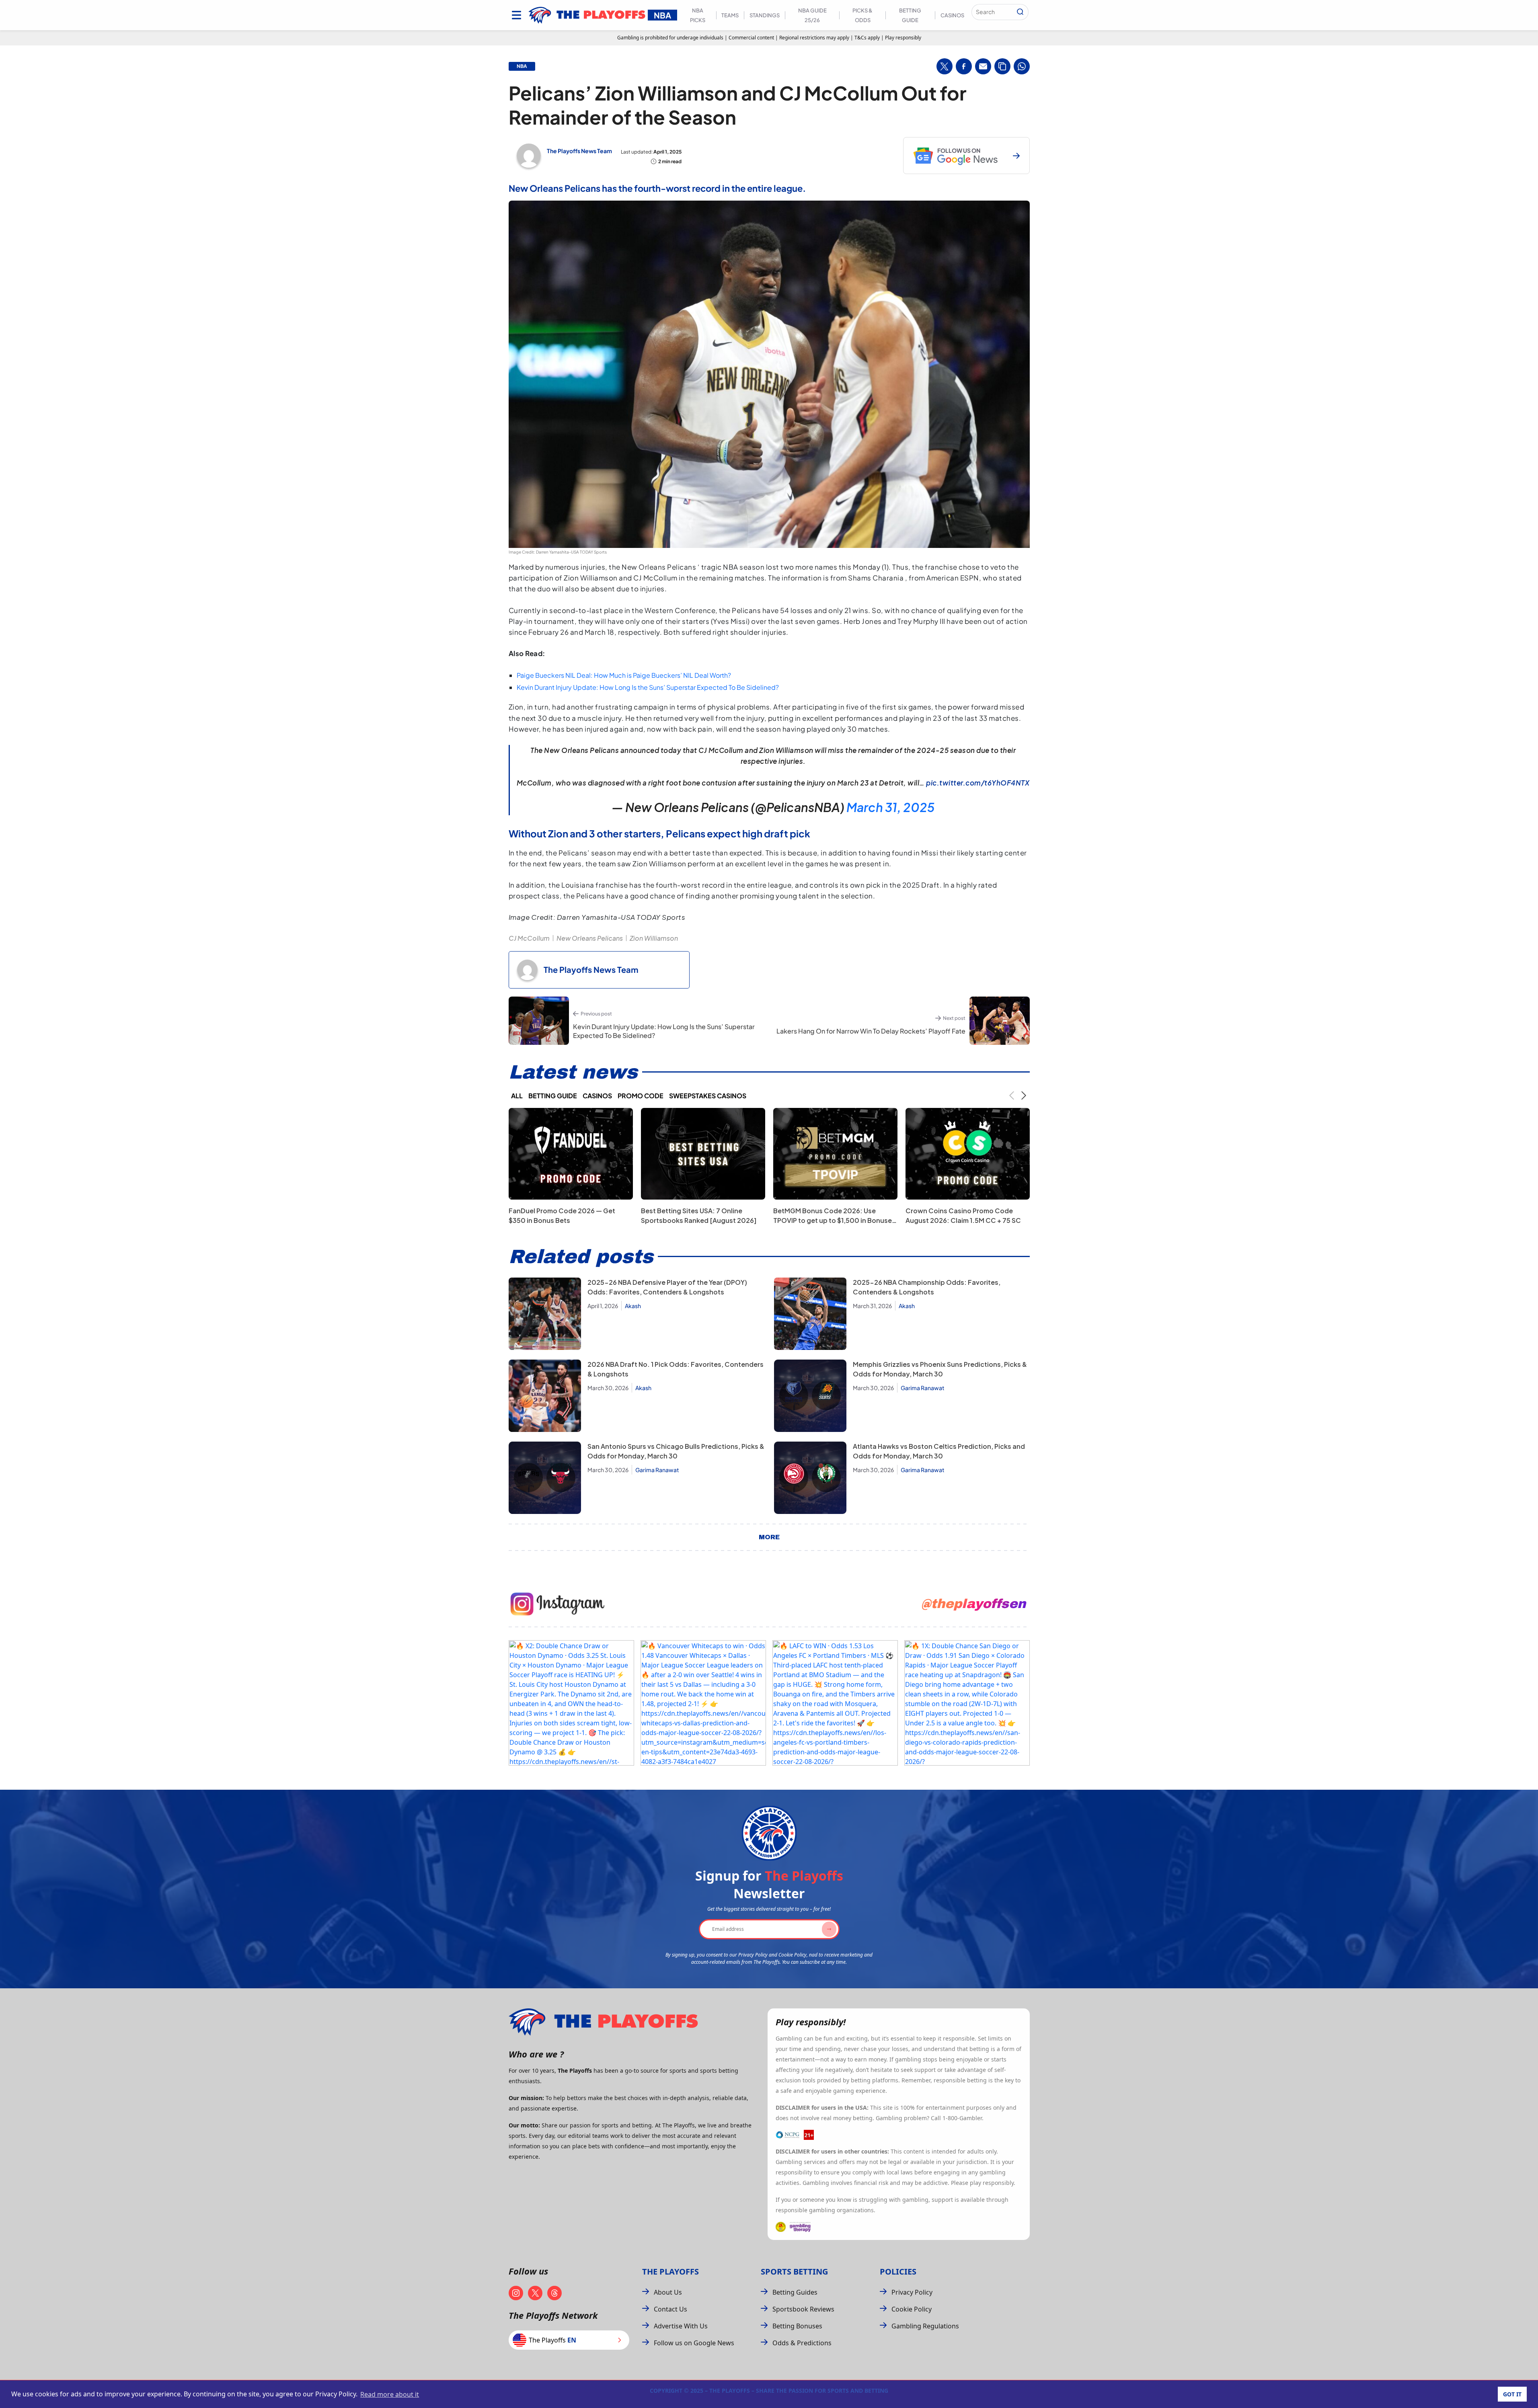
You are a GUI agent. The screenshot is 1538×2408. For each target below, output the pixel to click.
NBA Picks (698, 15)
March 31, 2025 (890, 807)
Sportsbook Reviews (803, 2309)
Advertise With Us (681, 2326)
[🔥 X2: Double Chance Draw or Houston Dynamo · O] (571, 1703)
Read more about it (390, 2394)
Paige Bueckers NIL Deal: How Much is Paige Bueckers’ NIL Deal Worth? (624, 675)
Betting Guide (910, 15)
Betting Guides (795, 2292)
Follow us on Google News (694, 2343)
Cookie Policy (912, 2309)
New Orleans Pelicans (590, 938)
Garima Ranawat (923, 1388)
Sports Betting (794, 2272)
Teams (730, 15)
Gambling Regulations (925, 2326)
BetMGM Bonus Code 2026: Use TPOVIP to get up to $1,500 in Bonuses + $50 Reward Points (834, 1220)
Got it (1512, 2394)
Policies (898, 2272)
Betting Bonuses (797, 2326)
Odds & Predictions (802, 2343)
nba (522, 66)
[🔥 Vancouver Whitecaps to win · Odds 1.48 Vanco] (703, 1703)
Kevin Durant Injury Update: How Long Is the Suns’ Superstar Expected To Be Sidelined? (648, 687)
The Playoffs (670, 2272)
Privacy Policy (912, 2292)
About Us (668, 2292)
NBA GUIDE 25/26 (812, 15)
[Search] (1020, 12)
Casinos (952, 15)
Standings (765, 15)
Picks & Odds (862, 15)
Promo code (641, 1096)
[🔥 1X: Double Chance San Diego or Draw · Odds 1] (967, 1703)
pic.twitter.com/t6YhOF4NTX (978, 783)
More (769, 1537)
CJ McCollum (529, 938)
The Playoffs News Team (579, 151)
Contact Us (670, 2309)
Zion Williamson (654, 938)
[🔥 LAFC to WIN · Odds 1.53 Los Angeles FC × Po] (835, 1703)
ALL (517, 1096)
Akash (633, 1306)
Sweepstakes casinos (708, 1096)
